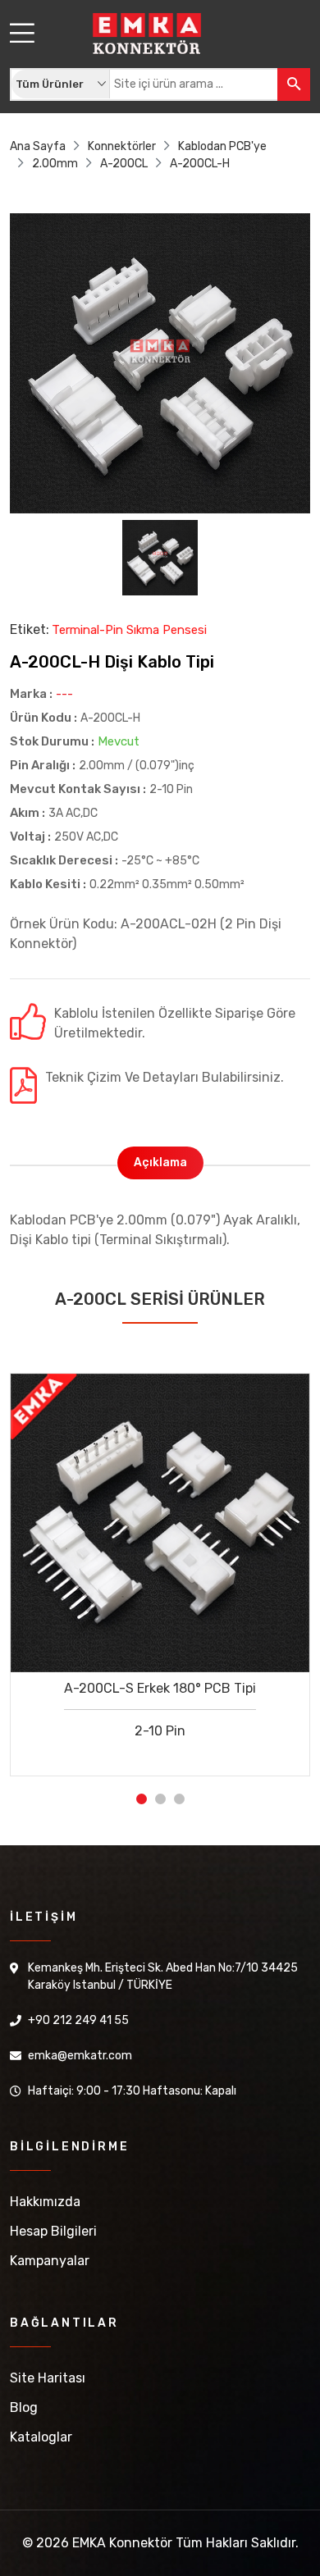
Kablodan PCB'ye (222, 146)
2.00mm (55, 164)
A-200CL (124, 164)
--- (64, 694)
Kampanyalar (50, 2261)
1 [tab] (142, 1799)
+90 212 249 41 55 (78, 2020)
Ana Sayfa (38, 146)
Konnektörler (122, 146)
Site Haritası (48, 2378)
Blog (24, 2407)
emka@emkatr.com (80, 2056)
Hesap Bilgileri (53, 2231)
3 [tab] (179, 1799)
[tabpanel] (160, 1562)
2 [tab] (160, 1799)
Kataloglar (41, 2437)
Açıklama (160, 1163)
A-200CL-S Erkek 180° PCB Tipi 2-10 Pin (160, 1710)
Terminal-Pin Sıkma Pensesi (129, 630)
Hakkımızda (45, 2202)
